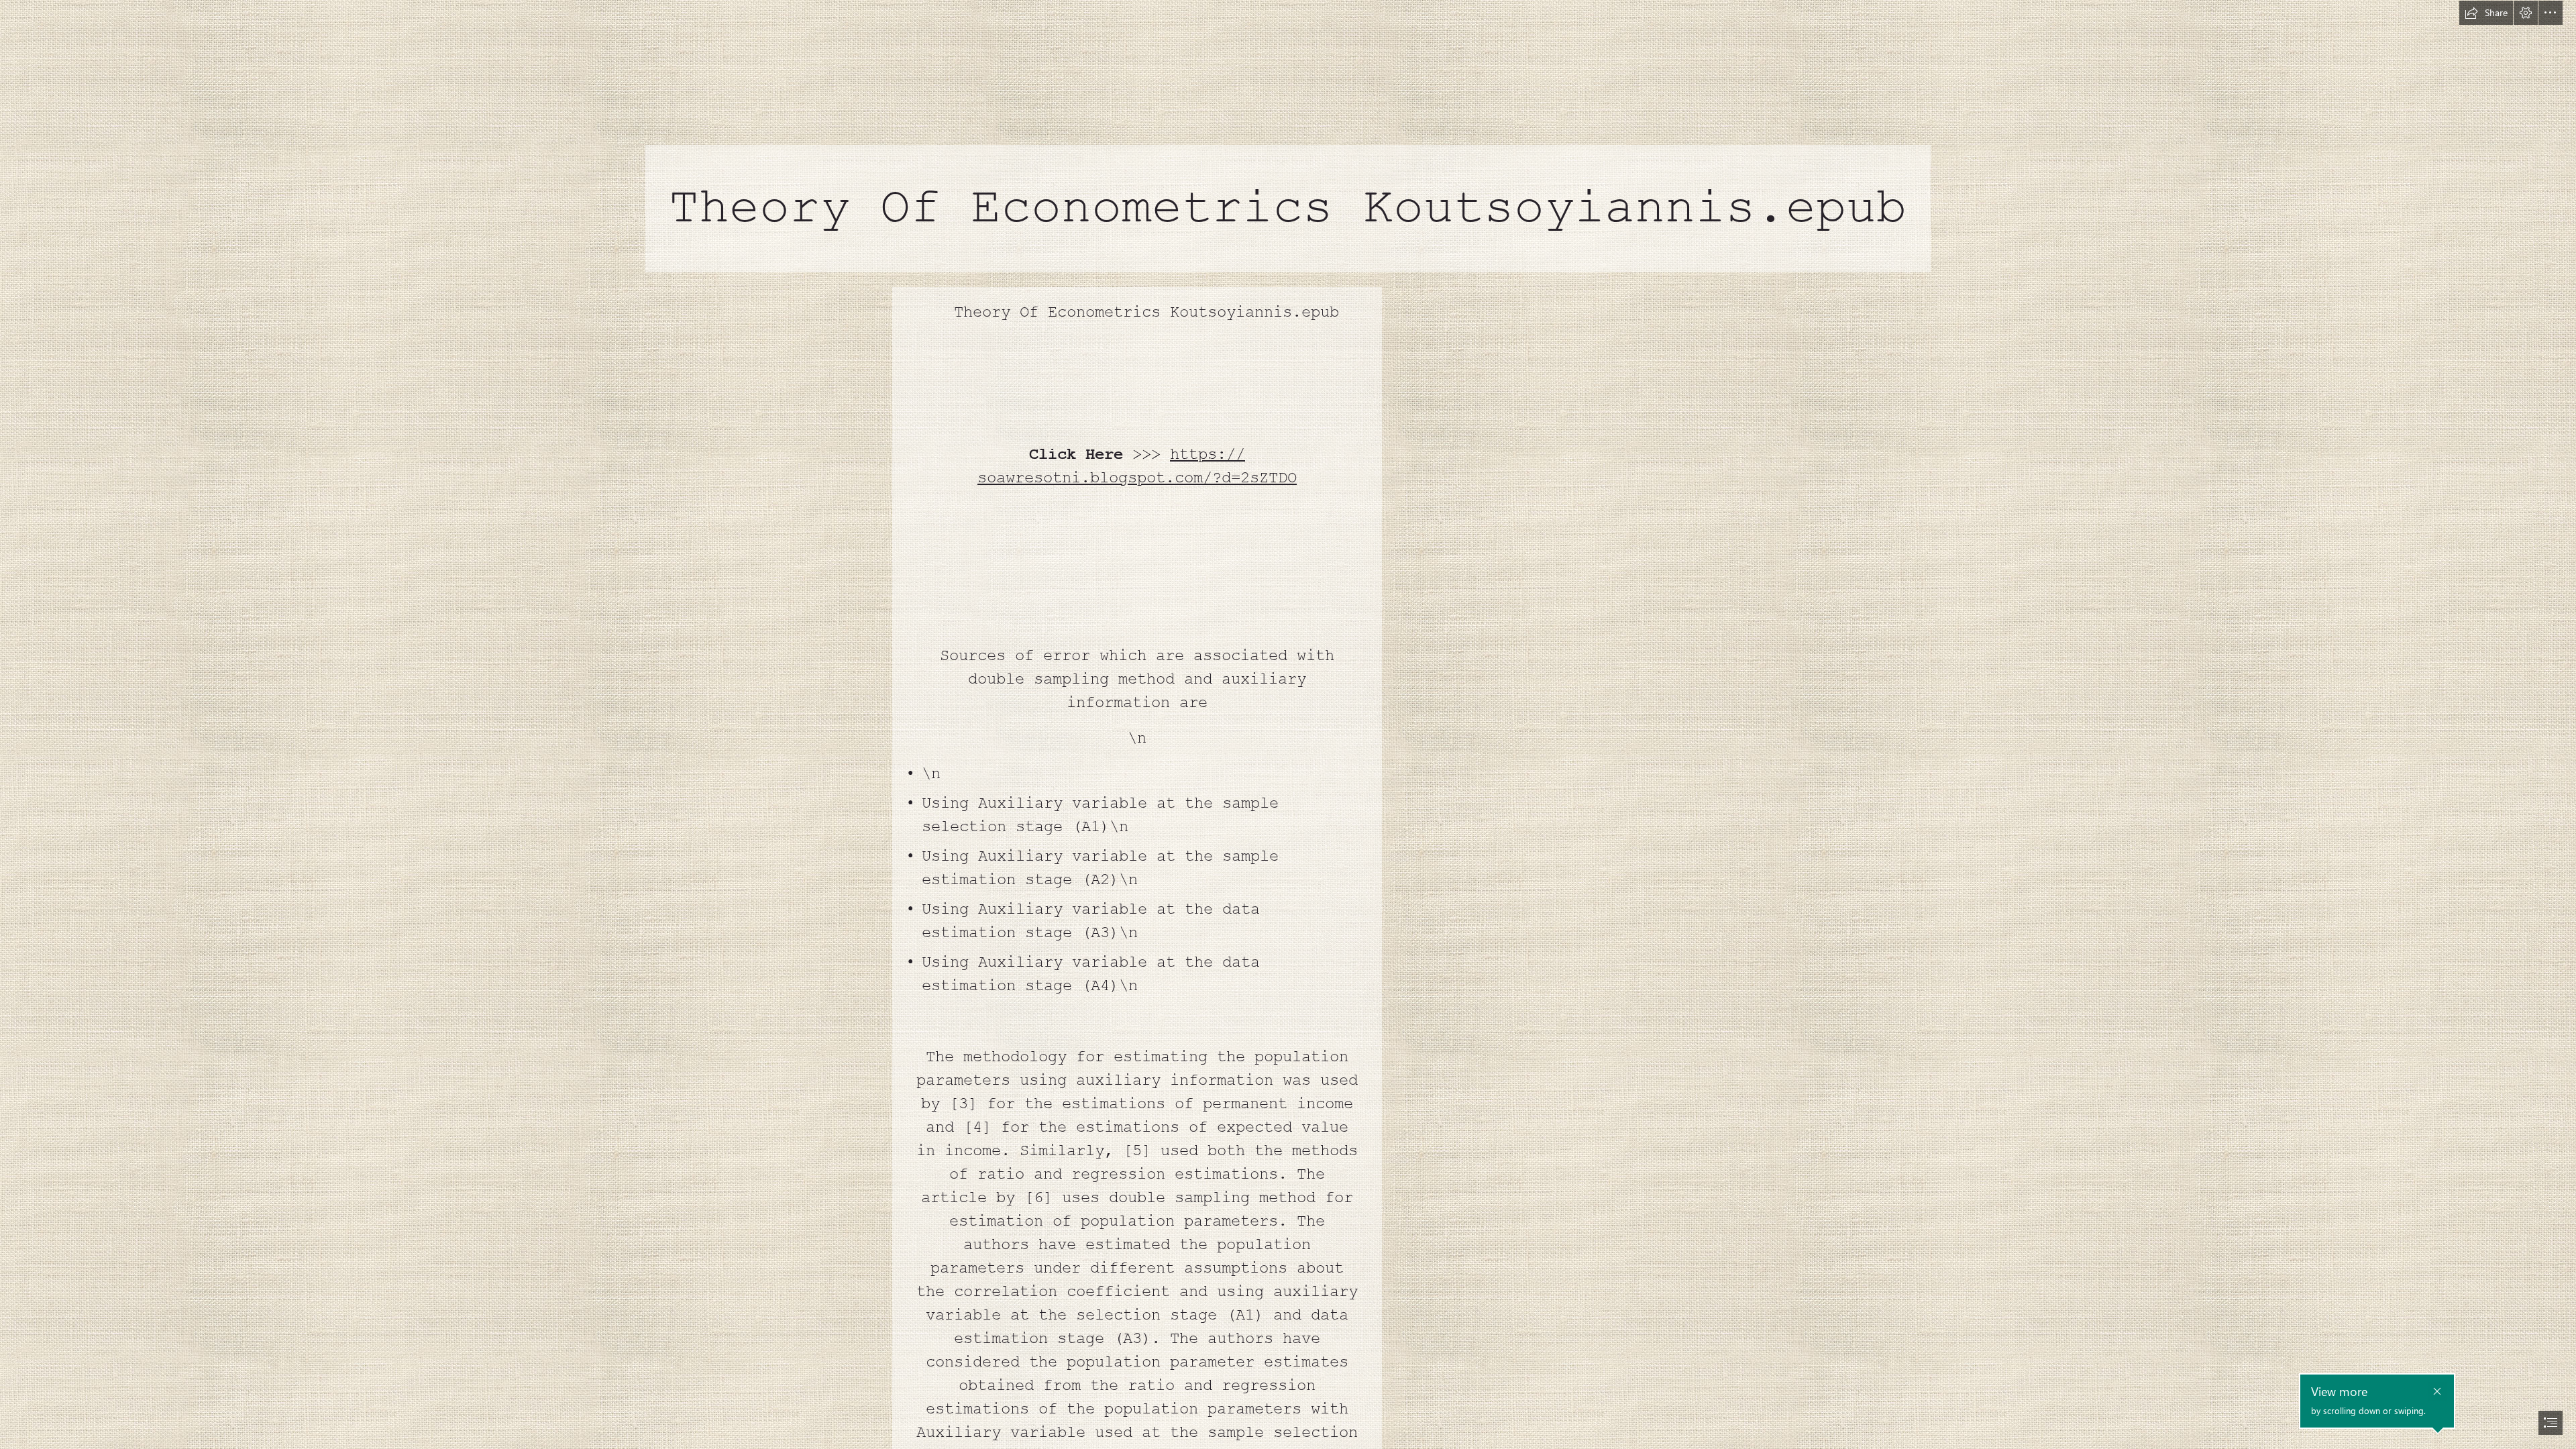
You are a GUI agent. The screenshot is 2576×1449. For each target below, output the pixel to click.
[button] (2486, 13)
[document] (1288, 724)
